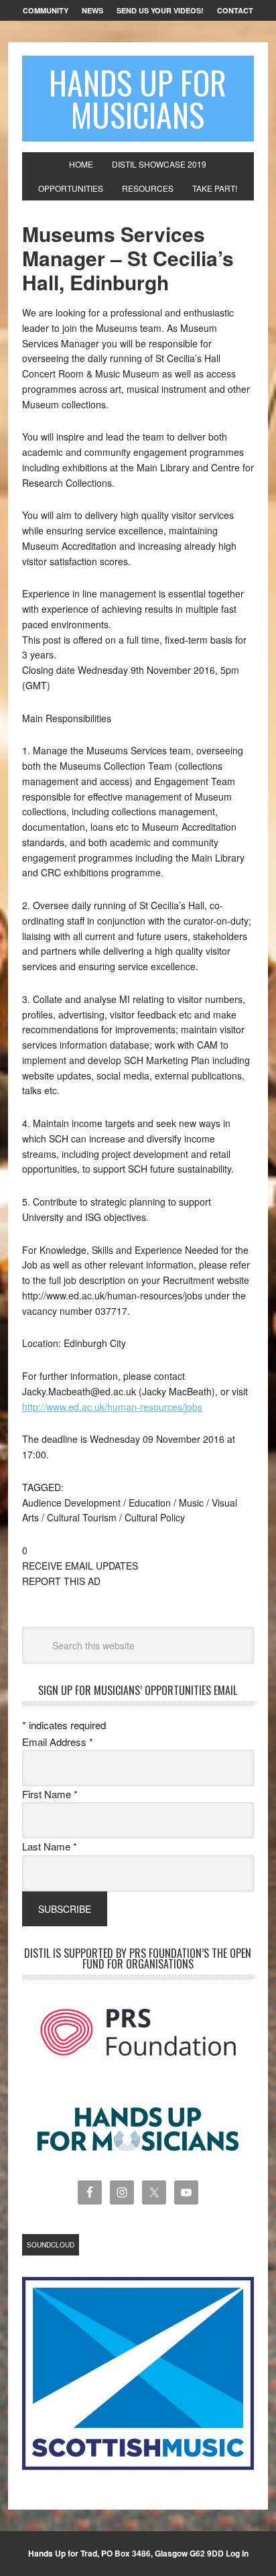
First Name (50, 1794)
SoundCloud (51, 2245)
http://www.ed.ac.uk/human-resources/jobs (112, 1407)
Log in (237, 2553)
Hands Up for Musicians (138, 98)
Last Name (50, 1846)
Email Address (58, 1742)
